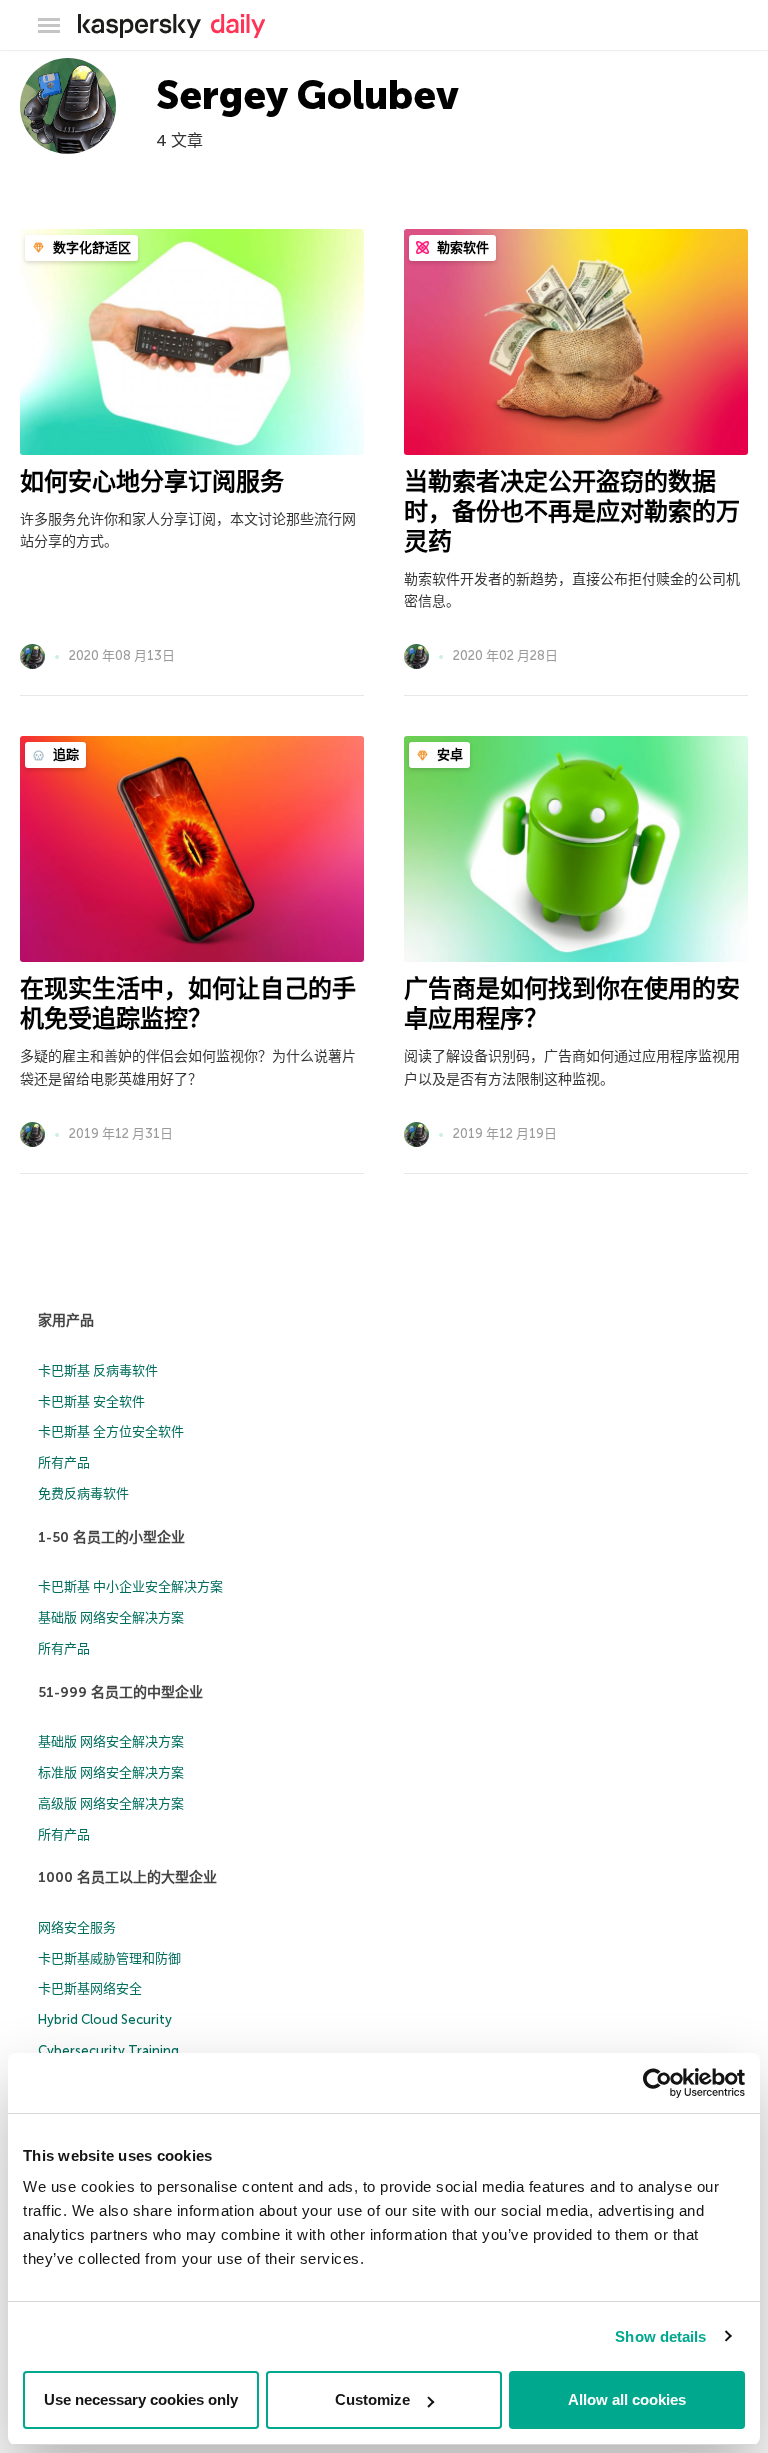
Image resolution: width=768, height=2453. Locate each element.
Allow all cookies (627, 2399)
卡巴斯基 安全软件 (91, 1401)
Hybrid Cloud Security (105, 2019)
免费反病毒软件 (83, 1493)
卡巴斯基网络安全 (90, 1988)
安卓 (448, 754)
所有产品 (64, 1462)
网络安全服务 (77, 1927)
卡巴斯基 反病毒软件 (98, 1370)
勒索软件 (461, 247)
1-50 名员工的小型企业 (111, 1537)
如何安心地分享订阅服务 (152, 481)
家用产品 (66, 1320)
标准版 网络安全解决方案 (111, 1772)
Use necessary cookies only (141, 2399)
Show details (660, 2336)
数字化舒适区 (90, 247)
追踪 (64, 754)
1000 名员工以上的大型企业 (127, 1877)
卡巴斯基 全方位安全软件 (111, 1431)
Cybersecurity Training (108, 2050)
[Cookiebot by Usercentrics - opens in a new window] (657, 2083)
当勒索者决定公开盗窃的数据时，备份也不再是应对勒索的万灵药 (572, 511)
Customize (372, 2399)
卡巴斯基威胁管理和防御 (109, 1958)
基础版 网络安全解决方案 (111, 1617)
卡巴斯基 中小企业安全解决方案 (130, 1586)
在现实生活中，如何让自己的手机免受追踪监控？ (188, 1003)
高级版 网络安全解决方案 (111, 1803)
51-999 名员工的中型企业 (120, 1692)
